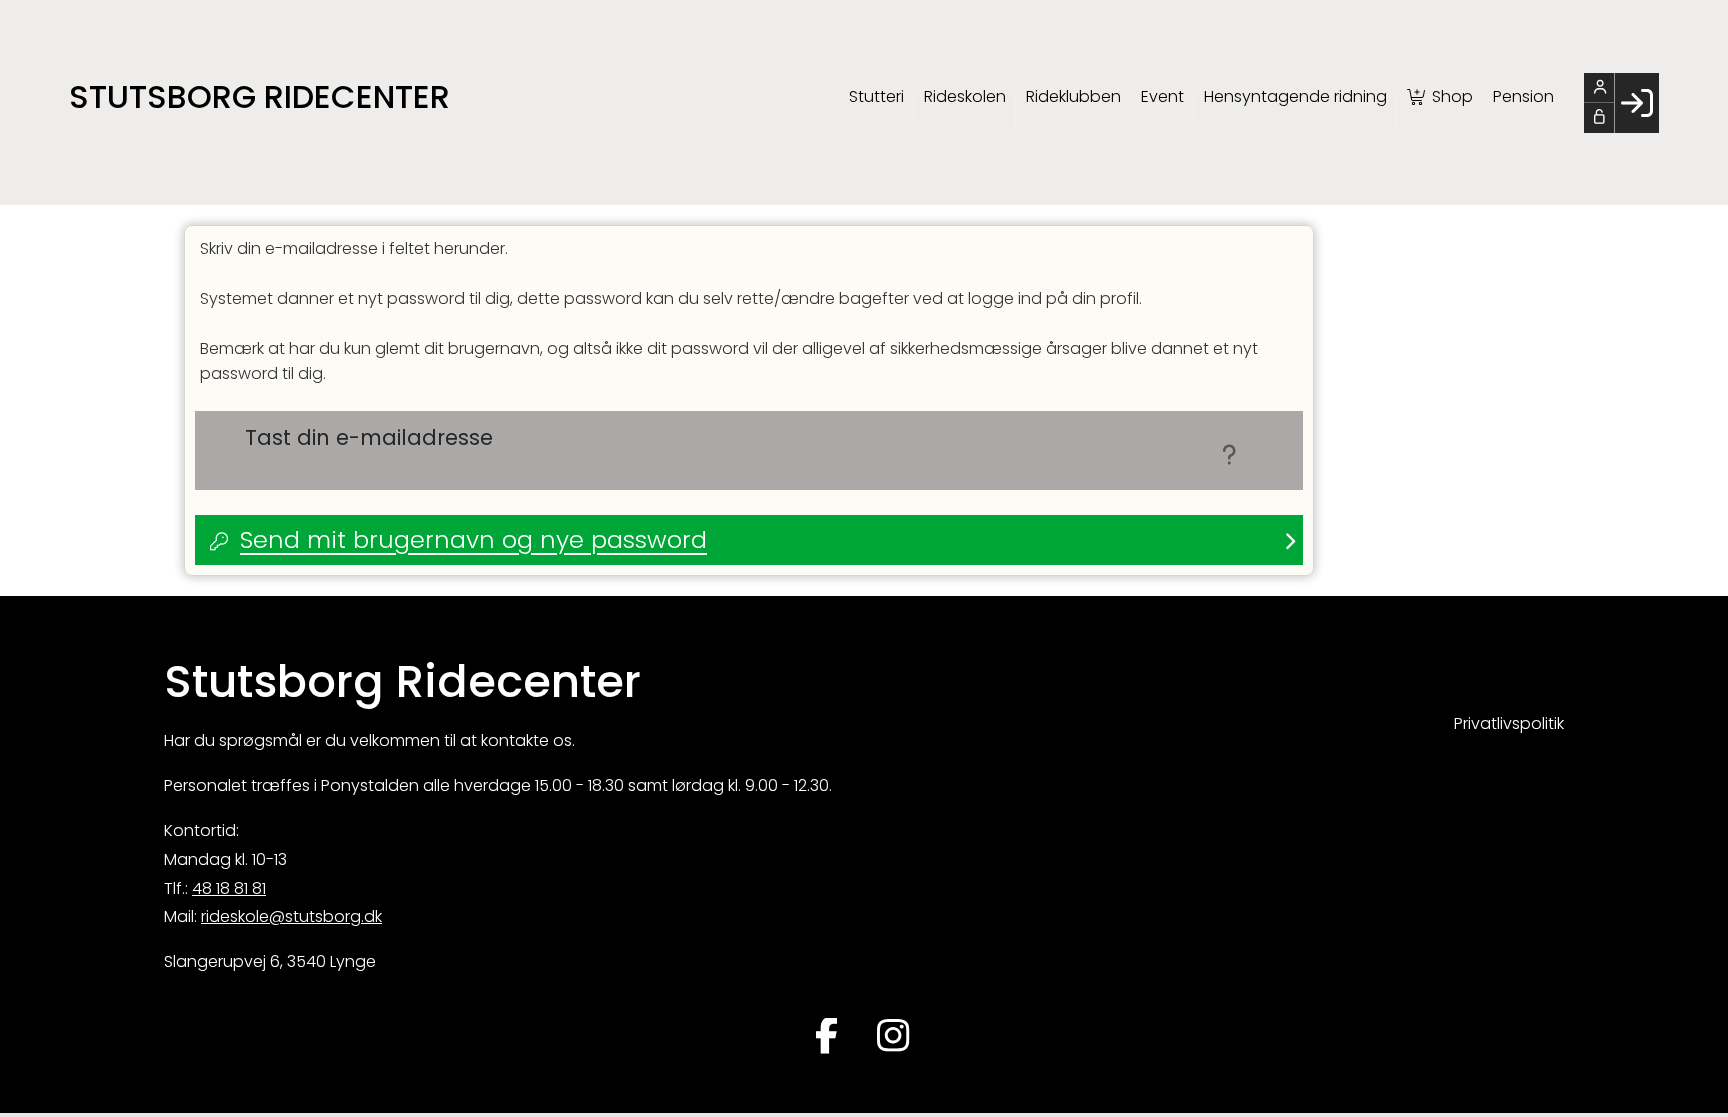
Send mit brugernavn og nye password (473, 539)
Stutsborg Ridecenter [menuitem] (259, 96)
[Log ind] (1636, 103)
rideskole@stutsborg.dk (291, 916)
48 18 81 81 (229, 888)
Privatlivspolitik (1509, 723)
